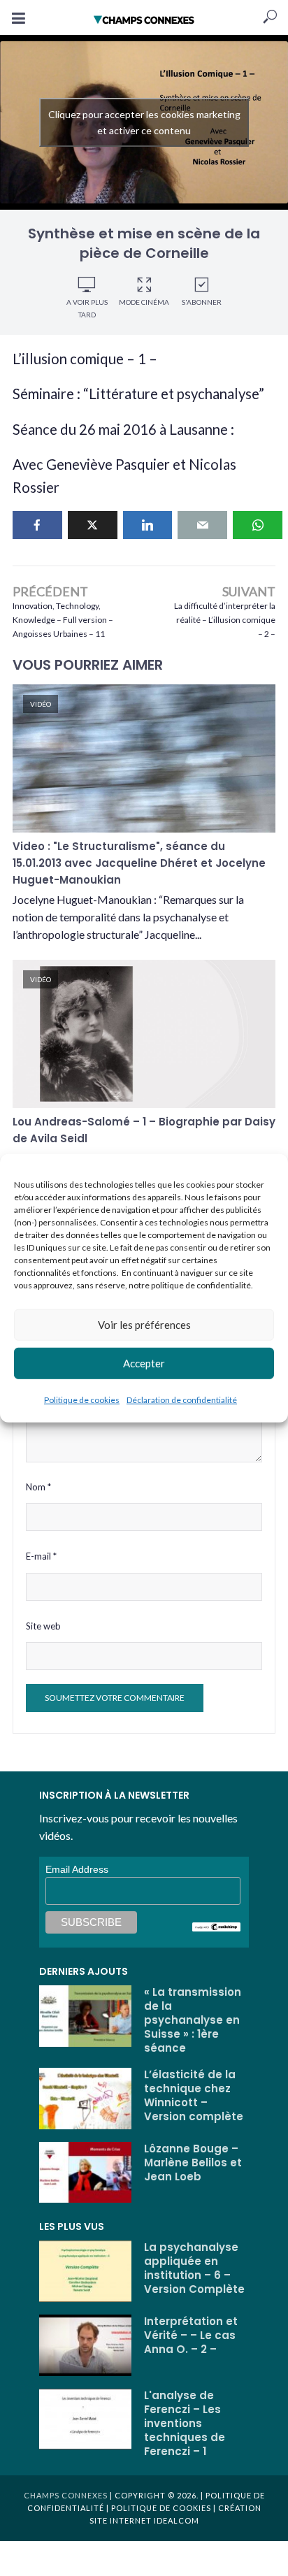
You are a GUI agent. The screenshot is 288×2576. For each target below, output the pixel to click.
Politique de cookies (82, 1399)
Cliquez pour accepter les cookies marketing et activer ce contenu (144, 122)
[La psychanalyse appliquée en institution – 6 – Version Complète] (85, 2271)
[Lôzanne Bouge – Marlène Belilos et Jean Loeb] (85, 2173)
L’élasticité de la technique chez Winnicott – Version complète (194, 2096)
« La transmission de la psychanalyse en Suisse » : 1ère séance (193, 2020)
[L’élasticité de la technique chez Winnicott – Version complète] (85, 2099)
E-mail (41, 1556)
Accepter (144, 1363)
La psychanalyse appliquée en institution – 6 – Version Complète (194, 2268)
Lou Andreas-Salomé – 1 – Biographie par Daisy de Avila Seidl (144, 1130)
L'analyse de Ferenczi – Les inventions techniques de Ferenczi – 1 (185, 2424)
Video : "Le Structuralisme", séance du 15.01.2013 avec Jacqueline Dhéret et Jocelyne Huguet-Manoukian (139, 863)
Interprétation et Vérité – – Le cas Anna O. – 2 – (191, 2336)
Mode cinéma (144, 302)
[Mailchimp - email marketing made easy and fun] (217, 1926)
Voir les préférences (144, 1325)
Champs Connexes (66, 2495)
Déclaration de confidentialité (182, 1399)
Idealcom (177, 2520)
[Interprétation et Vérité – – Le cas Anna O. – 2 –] (85, 2345)
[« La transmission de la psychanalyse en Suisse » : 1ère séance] (85, 2016)
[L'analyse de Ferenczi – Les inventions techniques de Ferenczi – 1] (85, 2419)
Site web (43, 1626)
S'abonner (202, 302)
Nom (38, 1487)
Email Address (77, 1869)
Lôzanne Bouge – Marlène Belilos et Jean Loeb (193, 2163)
